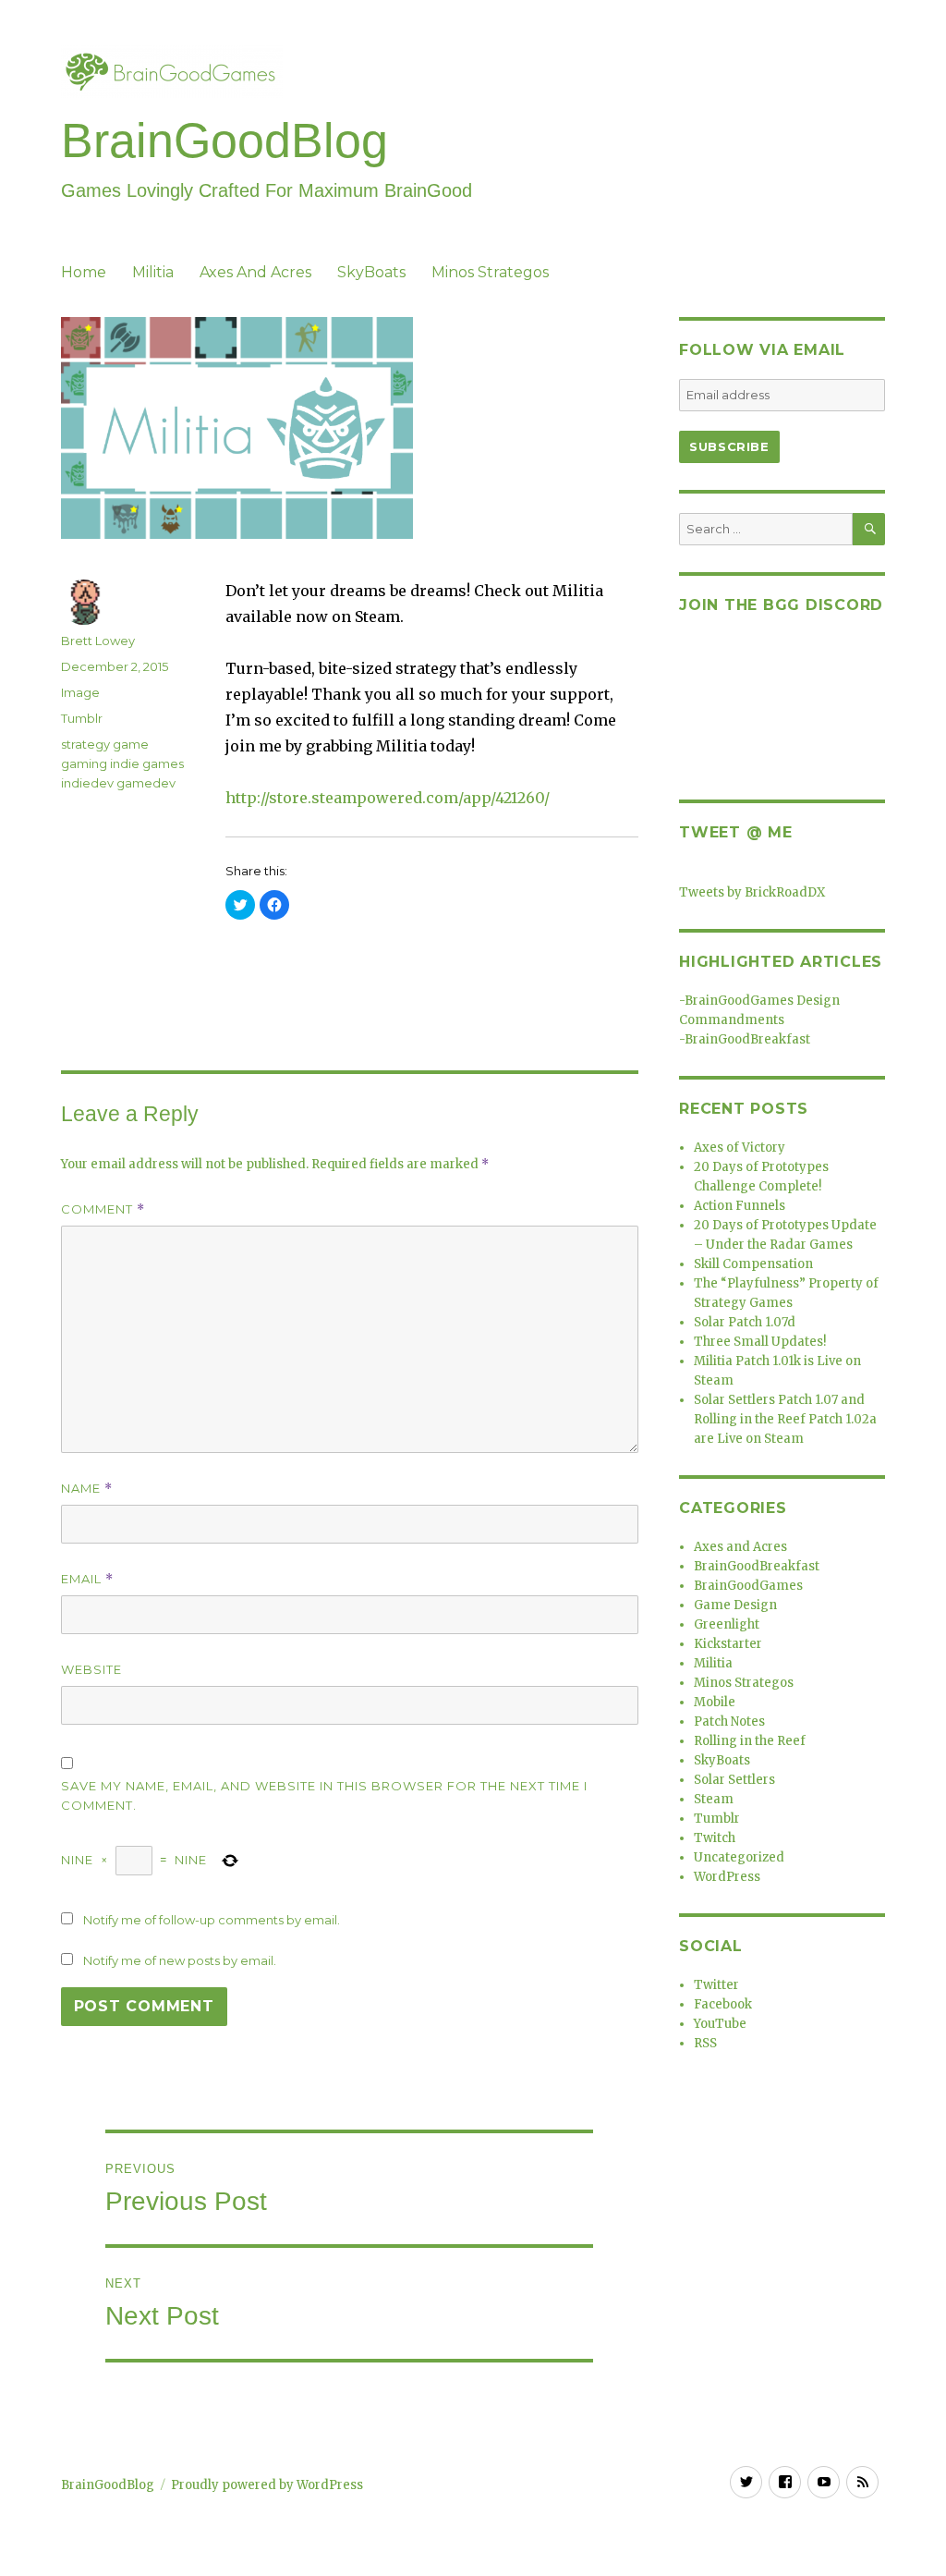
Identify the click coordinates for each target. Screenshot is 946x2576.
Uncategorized (739, 1857)
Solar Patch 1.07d (745, 1322)
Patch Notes (729, 1721)
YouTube (720, 2024)
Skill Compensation (753, 1264)
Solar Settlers (734, 1780)
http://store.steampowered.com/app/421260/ (388, 798)
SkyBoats (371, 272)
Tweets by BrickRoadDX (752, 892)
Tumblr (82, 718)
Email (87, 1579)
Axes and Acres (740, 1547)
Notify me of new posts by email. (180, 1960)
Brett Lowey (98, 641)
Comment (103, 1209)
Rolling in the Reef (750, 1741)
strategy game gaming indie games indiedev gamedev (122, 763)
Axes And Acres (255, 272)
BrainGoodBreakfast (747, 1039)
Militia (153, 272)
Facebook (723, 2004)
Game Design (735, 1605)
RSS (705, 2043)
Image (80, 692)
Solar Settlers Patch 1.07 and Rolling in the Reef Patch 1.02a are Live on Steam (785, 1419)
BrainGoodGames (748, 1586)
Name (87, 1489)
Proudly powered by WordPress (267, 2485)
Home (84, 272)
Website (91, 1669)
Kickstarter (728, 1644)
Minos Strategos (490, 272)
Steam (714, 1799)
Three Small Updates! (760, 1342)
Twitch (715, 1838)
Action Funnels (740, 1206)
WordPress (727, 1877)
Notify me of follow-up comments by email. (212, 1920)
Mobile (715, 1702)
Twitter (716, 1985)
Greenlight (727, 1624)
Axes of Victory (740, 1148)
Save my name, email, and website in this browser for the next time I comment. (324, 1795)
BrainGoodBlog (224, 140)
